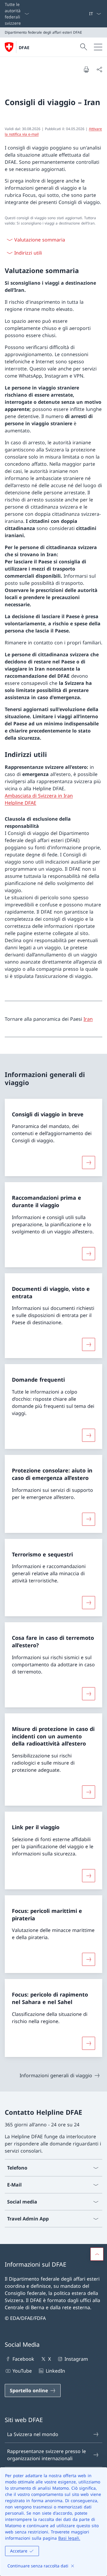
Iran (88, 1019)
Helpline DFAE (21, 803)
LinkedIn (55, 2371)
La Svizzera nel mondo (33, 2434)
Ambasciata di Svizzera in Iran (39, 796)
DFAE (24, 47)
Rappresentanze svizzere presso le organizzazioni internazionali (47, 2455)
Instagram (76, 2359)
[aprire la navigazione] (98, 47)
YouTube (22, 2371)
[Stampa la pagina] (86, 69)
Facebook (23, 2359)
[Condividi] (99, 69)
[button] (97, 2254)
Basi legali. (69, 2538)
